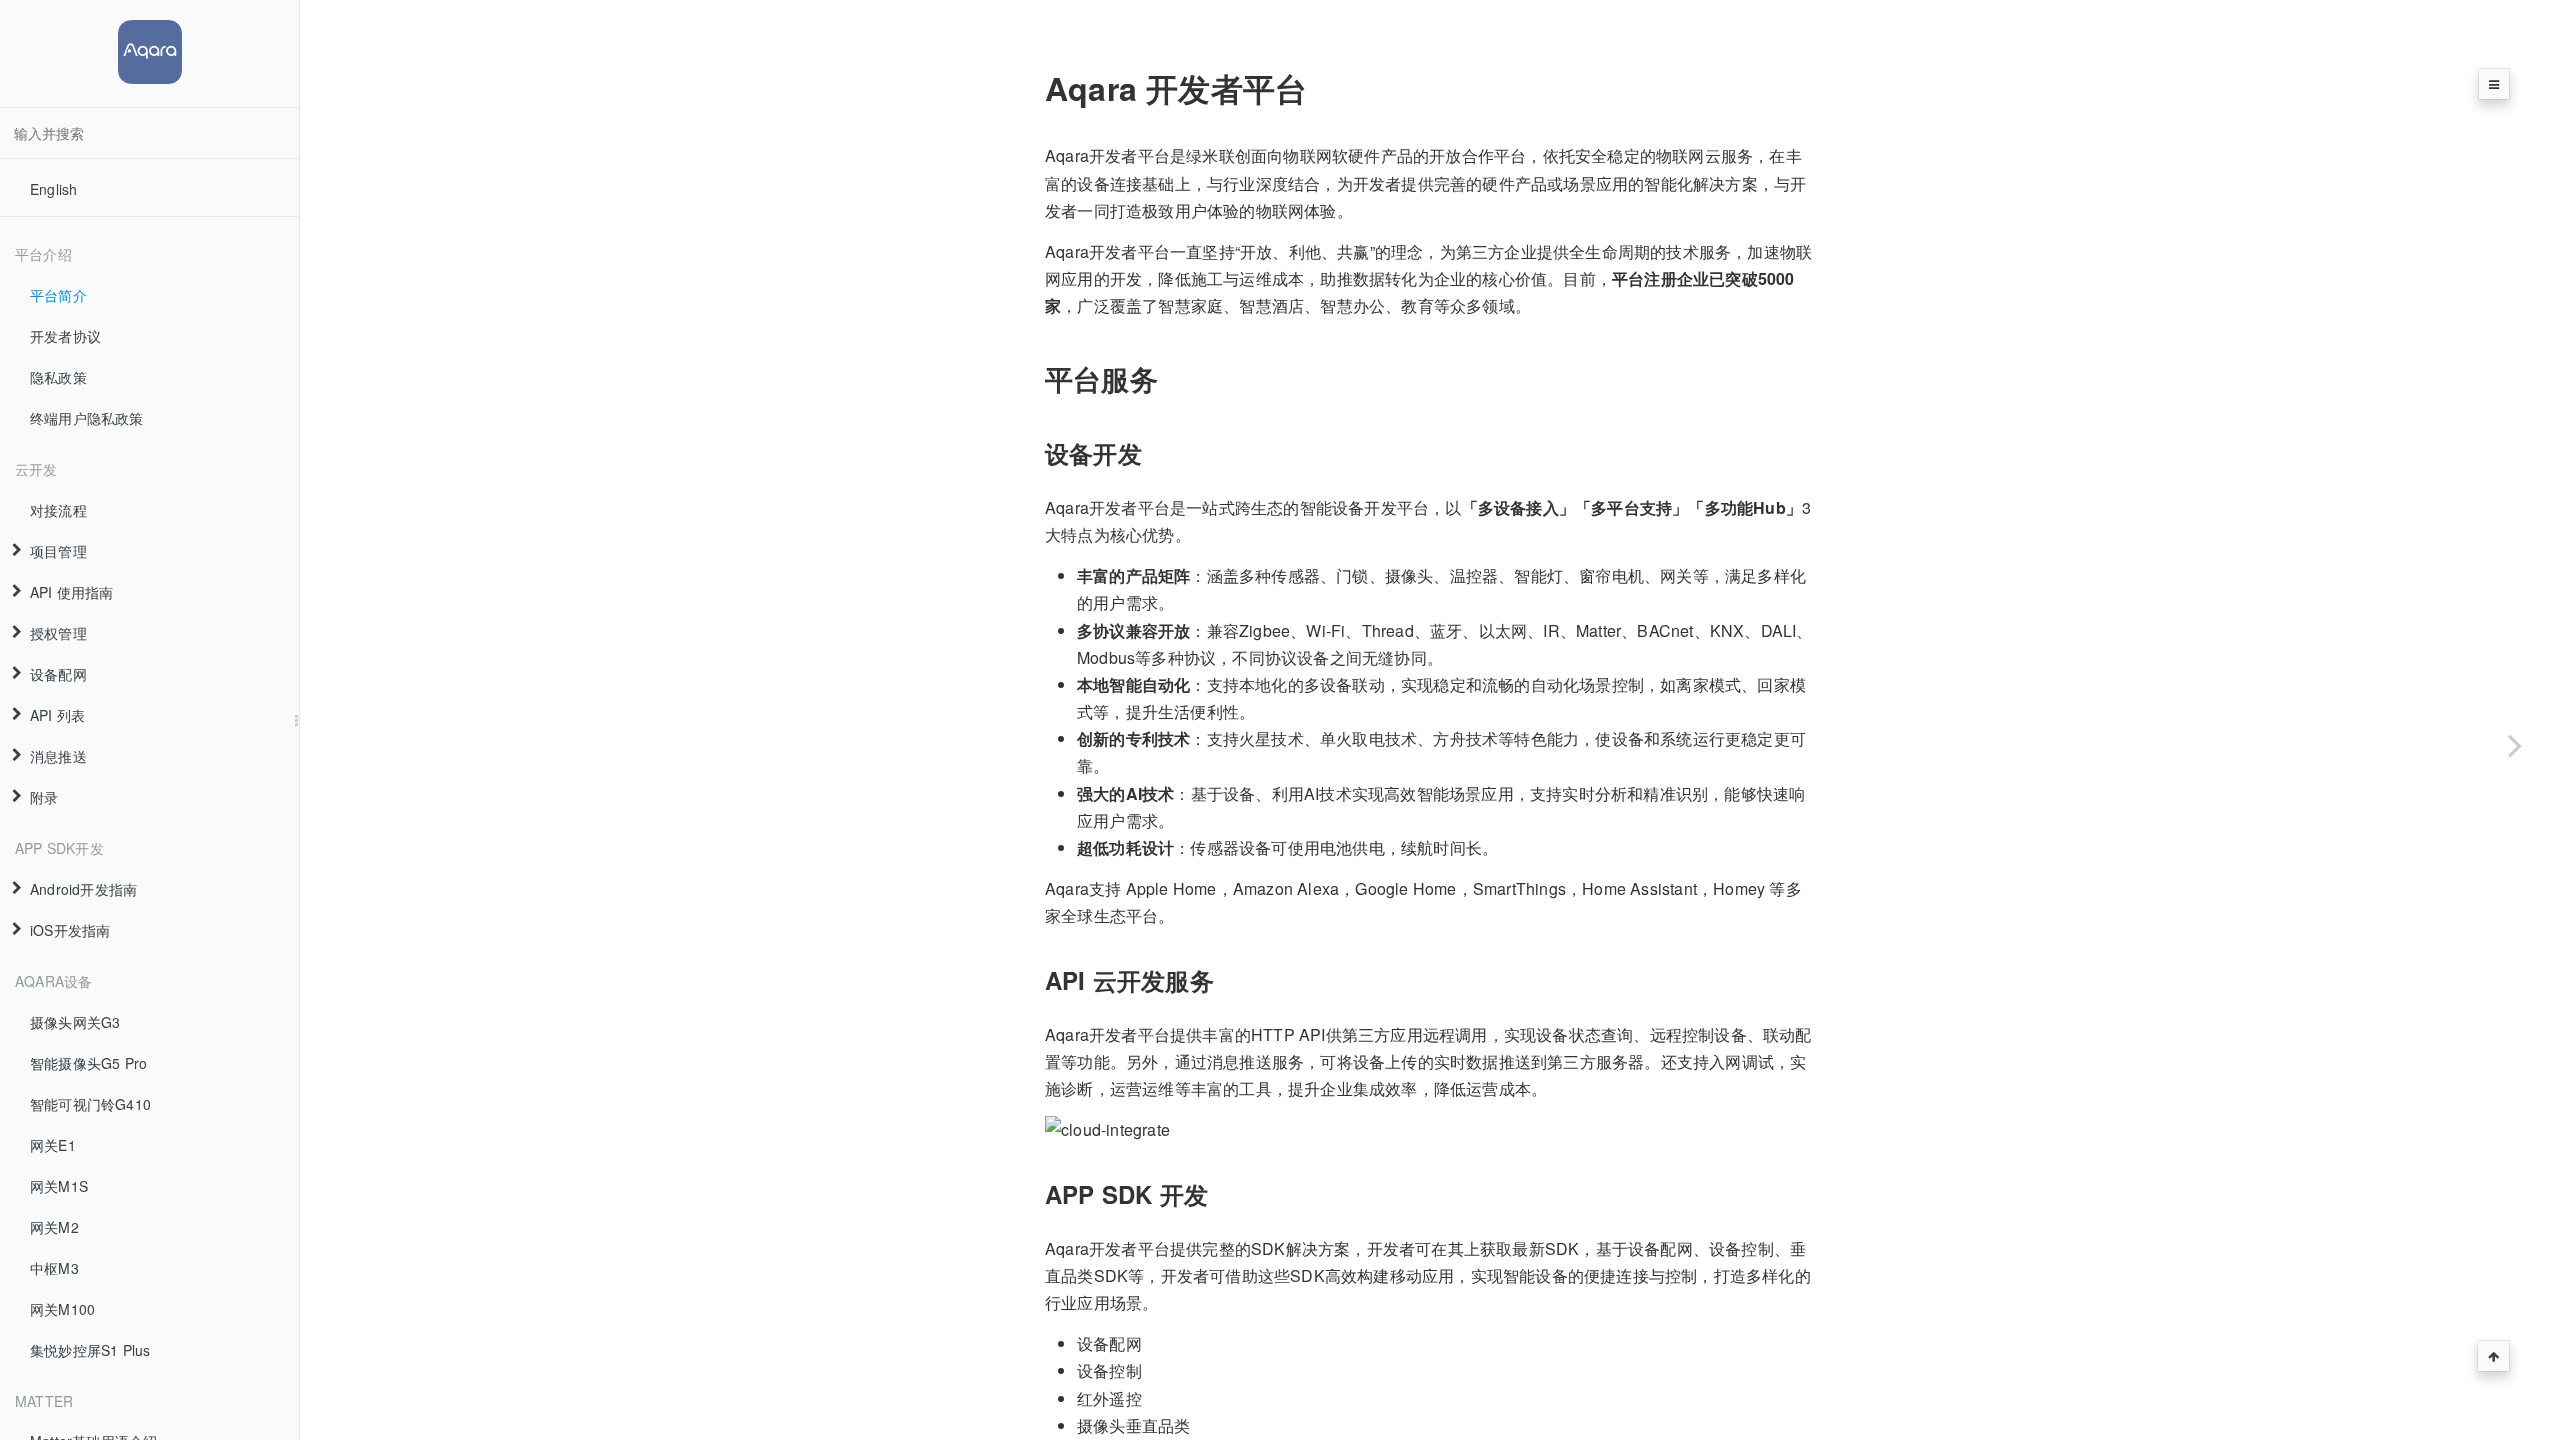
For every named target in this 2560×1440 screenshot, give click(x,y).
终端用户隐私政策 (87, 418)
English (53, 189)
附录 (44, 797)
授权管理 (58, 633)
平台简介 (58, 295)
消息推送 (58, 756)
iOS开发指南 (70, 930)
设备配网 (58, 674)
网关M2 (54, 1227)
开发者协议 (65, 336)
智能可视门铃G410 (90, 1104)
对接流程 (58, 510)
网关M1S (59, 1186)
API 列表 (57, 715)
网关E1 (53, 1145)
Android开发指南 (83, 889)
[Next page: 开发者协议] (2515, 745)
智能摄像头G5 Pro (88, 1063)
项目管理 (58, 551)
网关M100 (62, 1309)
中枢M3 (54, 1268)
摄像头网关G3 (75, 1022)
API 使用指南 (72, 592)
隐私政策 (58, 377)
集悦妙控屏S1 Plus (90, 1350)
